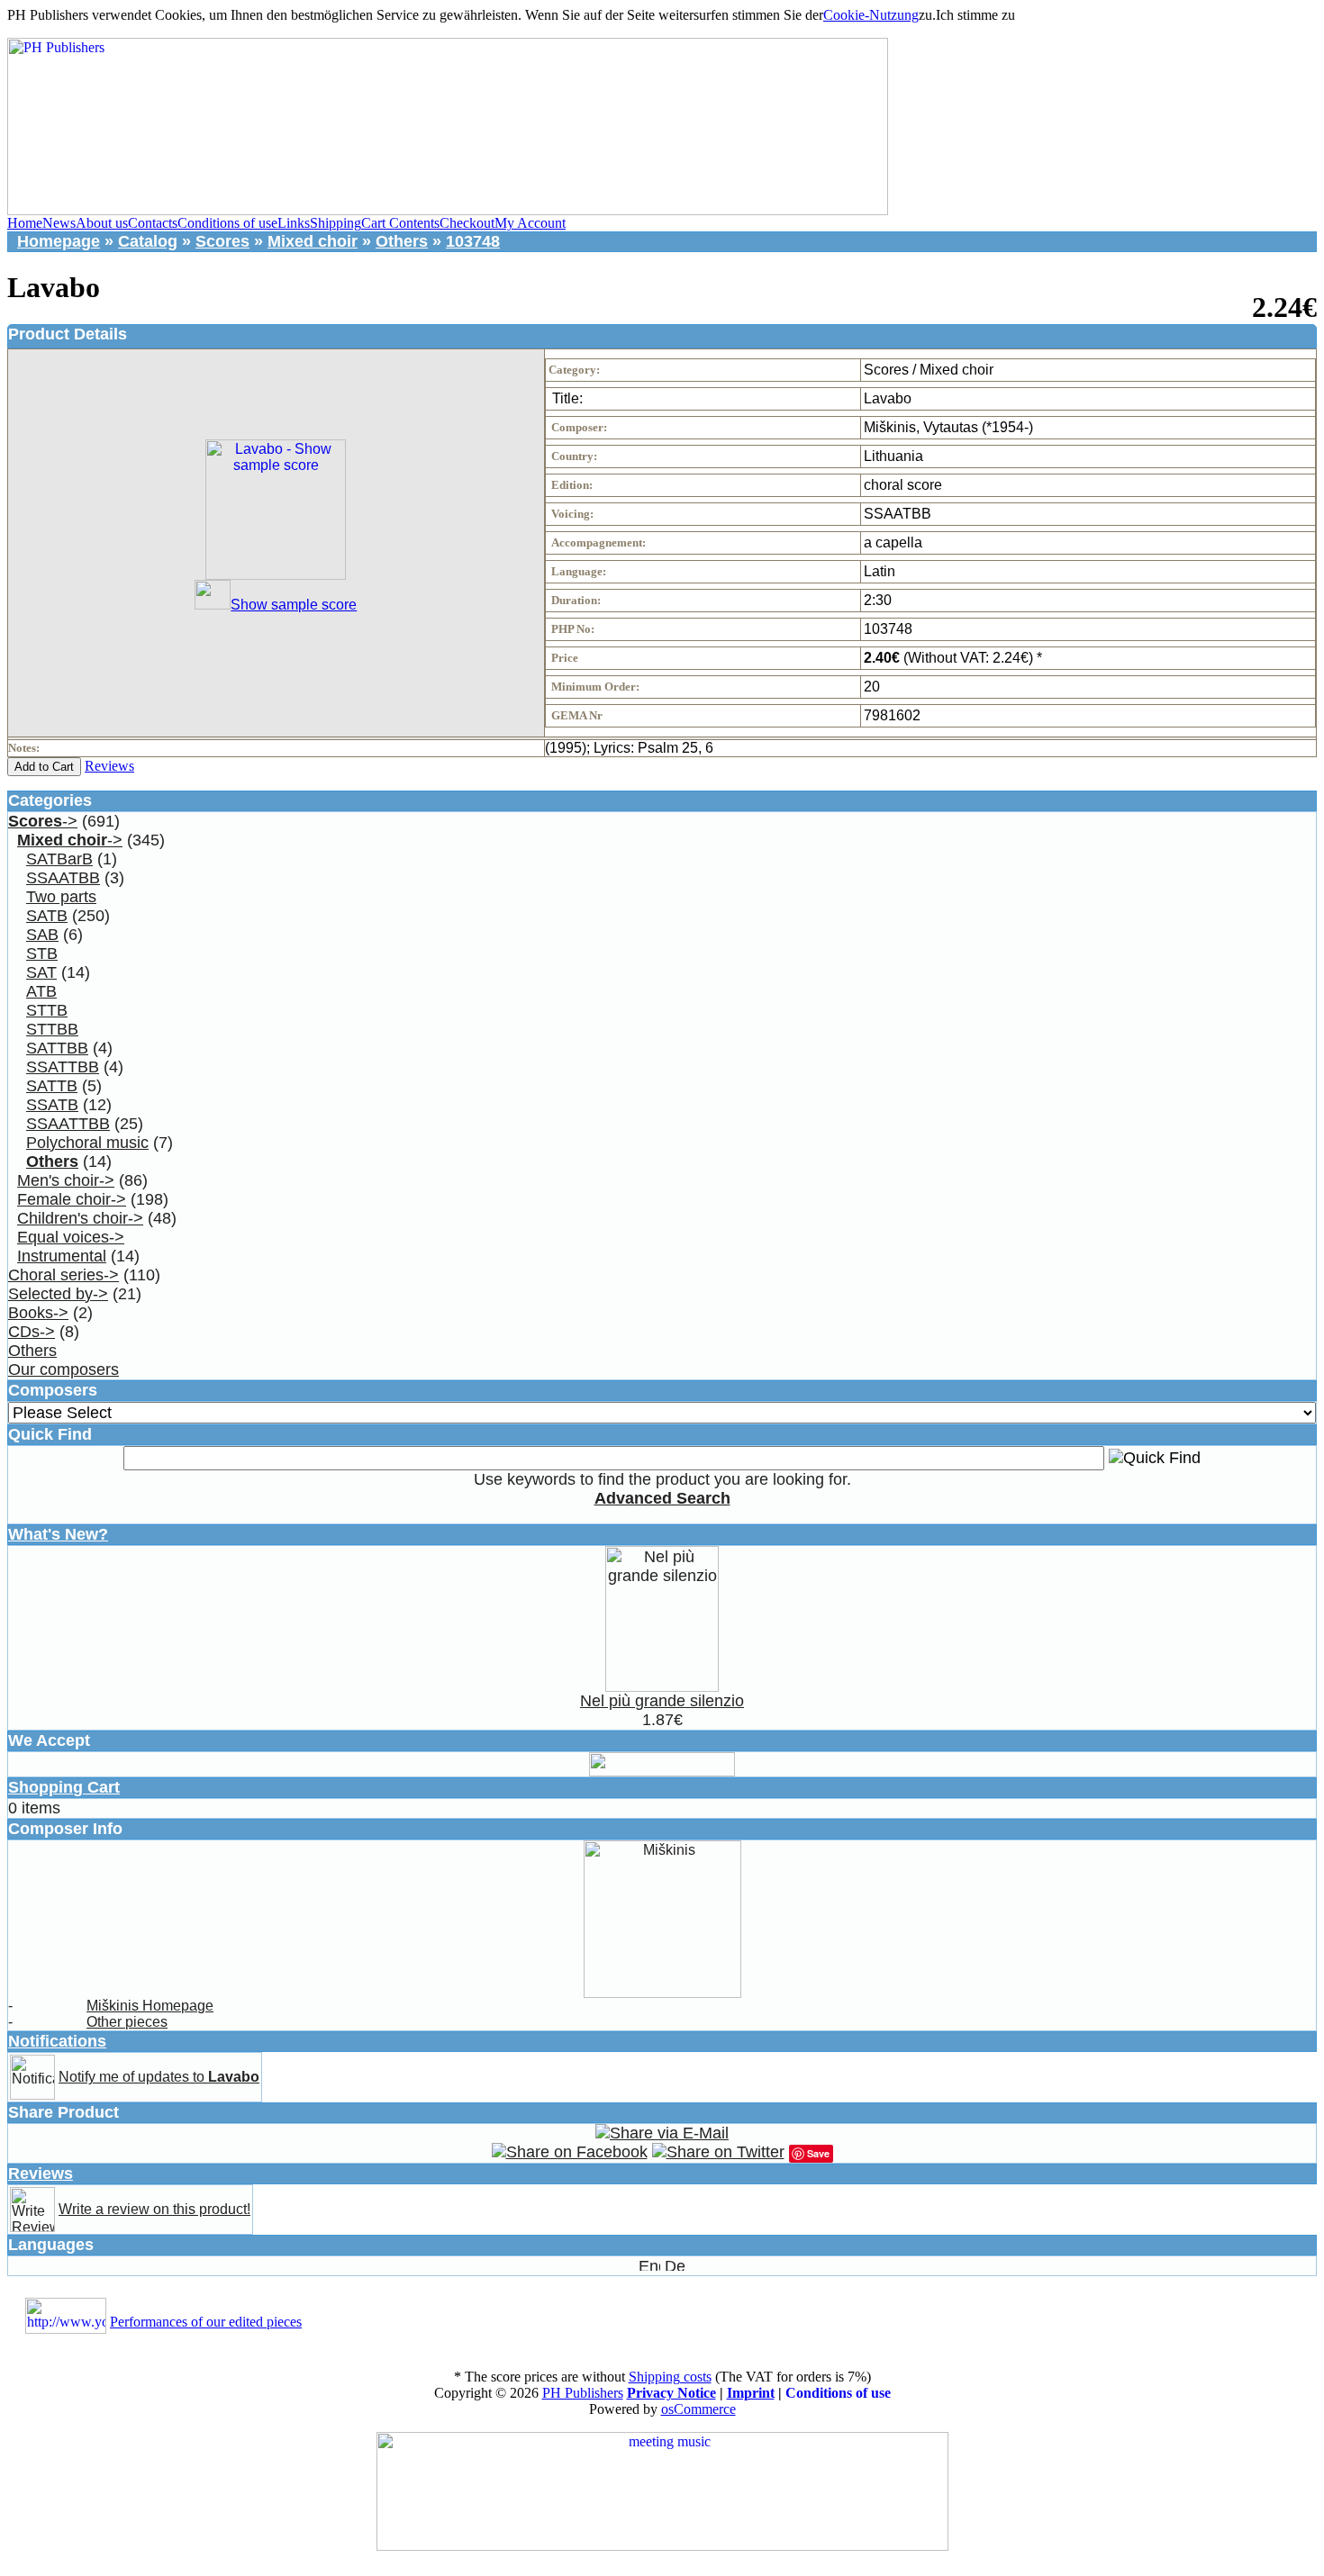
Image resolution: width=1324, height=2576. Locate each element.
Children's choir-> (80, 1218)
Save (818, 2153)
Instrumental (62, 1256)
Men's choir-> (66, 1180)
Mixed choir (313, 241)
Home (25, 223)
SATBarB (59, 859)
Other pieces (127, 2022)
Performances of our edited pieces (206, 2322)
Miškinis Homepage (150, 2006)
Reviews (109, 766)
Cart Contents (400, 223)
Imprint (751, 2393)
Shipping (336, 223)
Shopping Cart (64, 1787)
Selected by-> (58, 1294)
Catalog (148, 241)
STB (42, 954)
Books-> (38, 1313)
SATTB (52, 1086)
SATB (47, 916)
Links (294, 223)
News (59, 223)
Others (402, 241)
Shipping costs (670, 2377)
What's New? (58, 1534)
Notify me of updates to (159, 2077)
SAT (41, 972)
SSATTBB (63, 1067)
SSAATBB (63, 878)
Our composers (63, 1369)
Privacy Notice (671, 2393)
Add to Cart (44, 767)
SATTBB (57, 1048)
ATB (41, 991)
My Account (530, 223)
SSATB (52, 1105)
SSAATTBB (68, 1124)
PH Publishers (583, 2393)
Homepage (59, 241)
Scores (222, 241)
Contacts (153, 223)
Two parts (61, 897)
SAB (42, 935)
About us (102, 223)
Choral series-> (63, 1275)
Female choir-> (72, 1199)
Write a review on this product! (154, 2209)
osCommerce (698, 2409)
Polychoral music (87, 1143)
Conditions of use (227, 223)
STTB (47, 1010)
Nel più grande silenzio (662, 1701)
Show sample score (294, 605)
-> (43, 821)
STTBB (52, 1029)
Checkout (467, 223)
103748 (473, 241)
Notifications (57, 2041)
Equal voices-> (71, 1237)
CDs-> (32, 1332)
